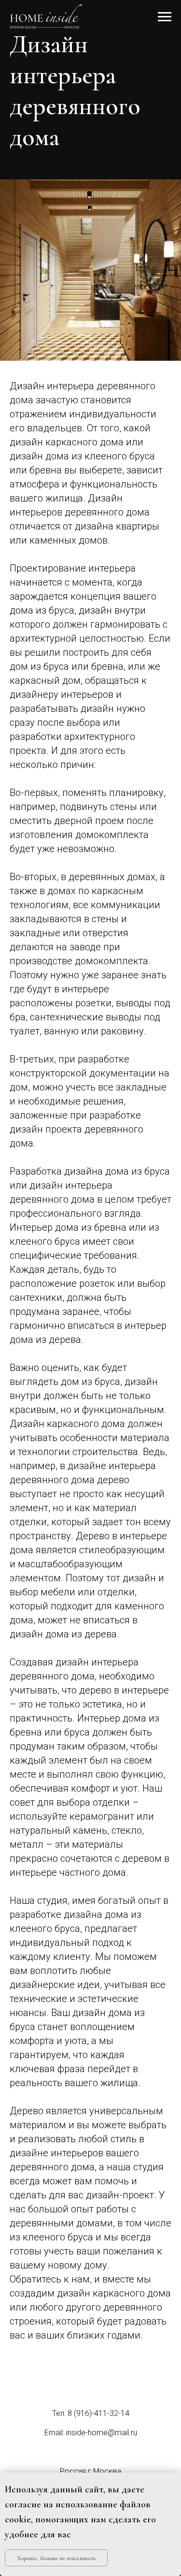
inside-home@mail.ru (102, 2433)
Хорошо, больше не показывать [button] (56, 2558)
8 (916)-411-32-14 (98, 2413)
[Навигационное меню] (165, 17)
